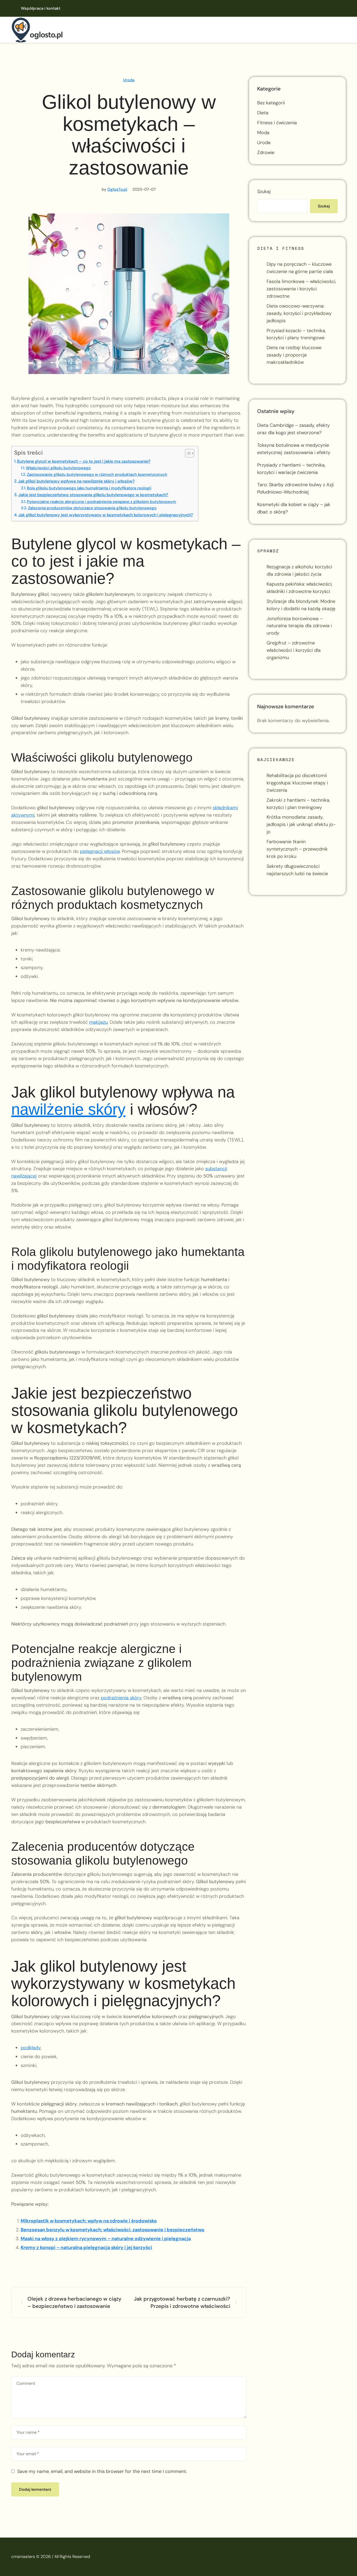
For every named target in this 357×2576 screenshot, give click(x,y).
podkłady (31, 2048)
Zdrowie (266, 152)
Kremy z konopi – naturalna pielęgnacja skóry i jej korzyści (86, 2247)
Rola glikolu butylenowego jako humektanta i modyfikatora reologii (89, 488)
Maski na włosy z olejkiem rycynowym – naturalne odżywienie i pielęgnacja (106, 2239)
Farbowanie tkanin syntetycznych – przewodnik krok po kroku (297, 849)
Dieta (263, 113)
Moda (263, 133)
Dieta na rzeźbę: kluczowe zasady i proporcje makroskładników (294, 355)
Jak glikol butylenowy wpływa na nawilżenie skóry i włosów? (76, 481)
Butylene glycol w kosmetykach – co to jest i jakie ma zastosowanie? (84, 461)
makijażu (98, 1022)
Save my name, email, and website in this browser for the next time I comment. (102, 2471)
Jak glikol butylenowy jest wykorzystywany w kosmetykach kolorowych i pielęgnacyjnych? (106, 515)
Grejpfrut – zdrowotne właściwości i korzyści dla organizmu (294, 650)
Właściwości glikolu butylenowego (58, 468)
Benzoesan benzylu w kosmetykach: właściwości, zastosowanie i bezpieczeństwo (113, 2230)
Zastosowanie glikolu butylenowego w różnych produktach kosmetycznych (97, 474)
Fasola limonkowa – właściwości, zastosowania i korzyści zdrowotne (301, 289)
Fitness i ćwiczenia (277, 123)
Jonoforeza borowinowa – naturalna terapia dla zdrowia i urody (299, 626)
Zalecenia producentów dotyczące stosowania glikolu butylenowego (92, 508)
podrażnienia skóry (121, 1698)
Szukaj (264, 191)
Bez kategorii (271, 103)
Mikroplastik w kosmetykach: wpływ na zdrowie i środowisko (89, 2221)
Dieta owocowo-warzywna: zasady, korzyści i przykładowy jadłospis (299, 313)
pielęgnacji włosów (100, 851)
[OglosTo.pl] (37, 30)
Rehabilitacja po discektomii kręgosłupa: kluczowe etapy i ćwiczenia (297, 783)
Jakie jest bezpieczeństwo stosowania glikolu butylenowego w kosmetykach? (93, 495)
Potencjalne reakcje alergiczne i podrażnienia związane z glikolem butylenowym (102, 502)
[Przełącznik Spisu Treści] (187, 453)
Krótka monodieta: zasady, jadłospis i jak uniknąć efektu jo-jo (301, 824)
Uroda (129, 80)
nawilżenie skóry (68, 1109)
